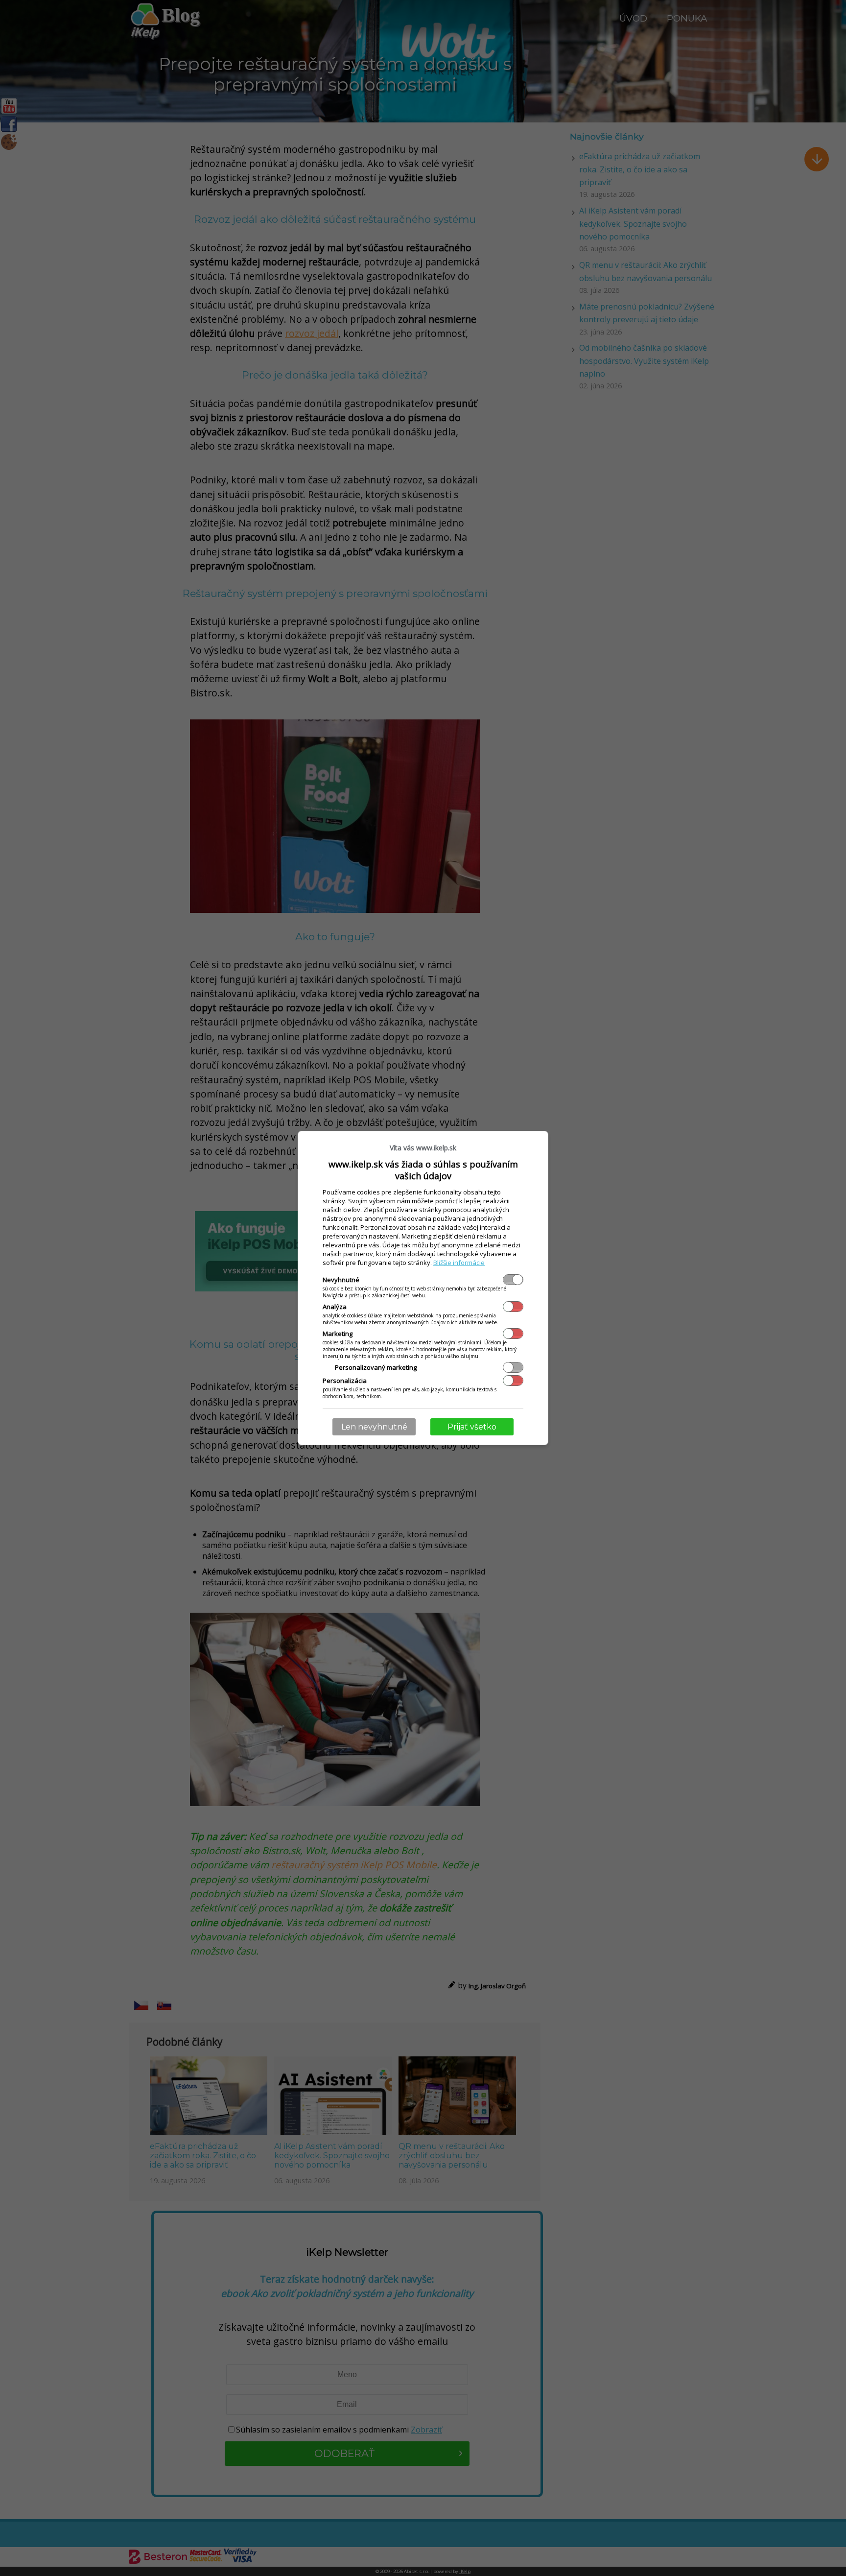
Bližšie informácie (459, 1263)
